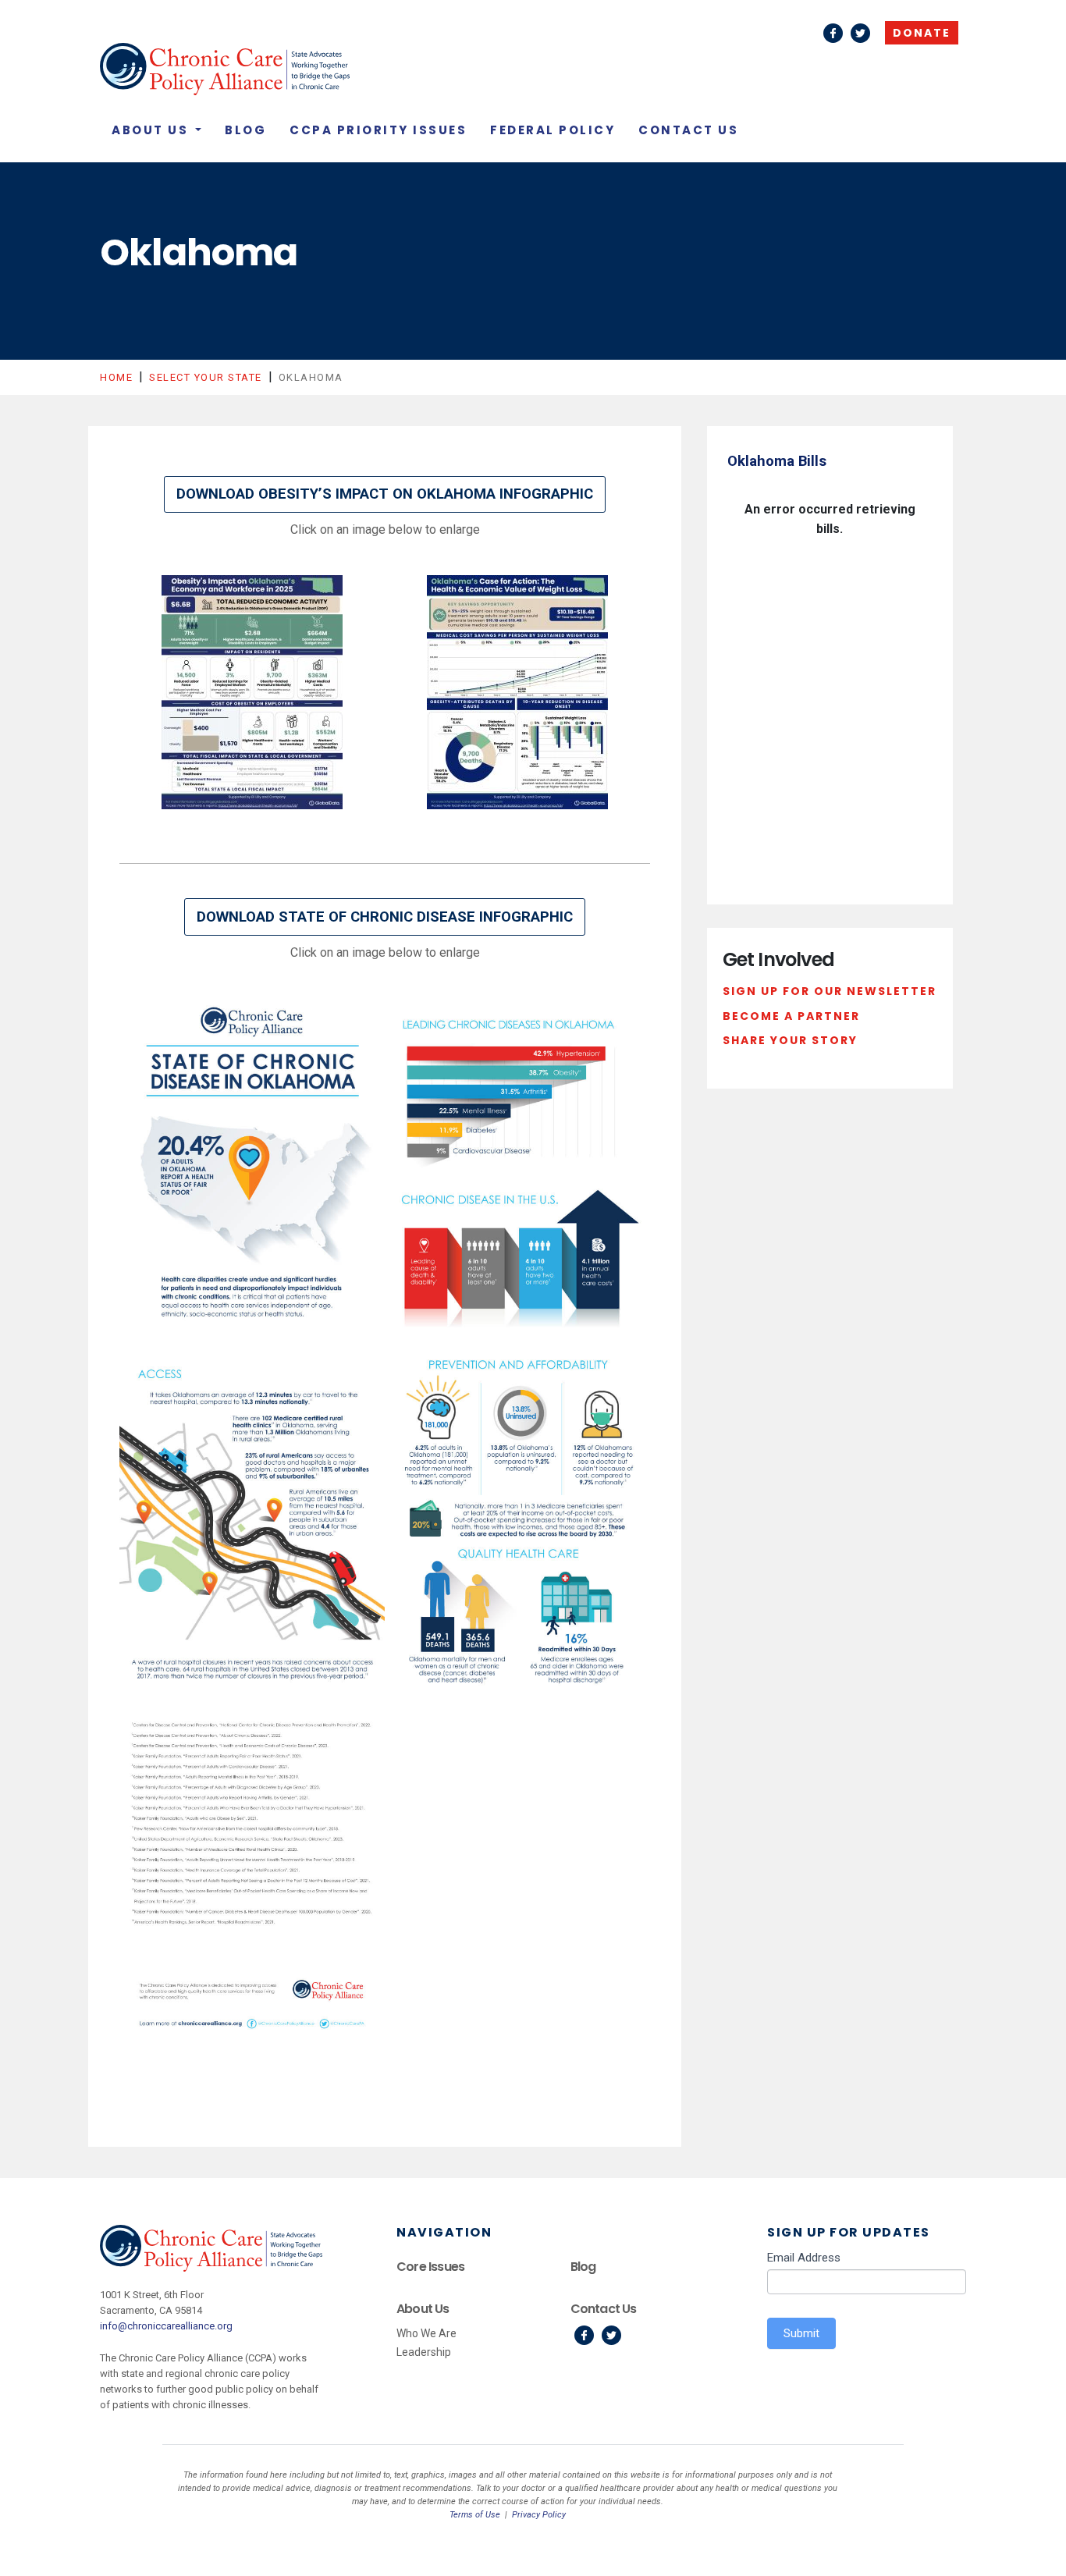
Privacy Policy (539, 2515)
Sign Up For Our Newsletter (830, 991)
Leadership (424, 2352)
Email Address (804, 2258)
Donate (922, 33)
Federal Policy (553, 130)
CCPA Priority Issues (378, 130)
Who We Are (426, 2333)
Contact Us (688, 130)
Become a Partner (791, 1016)
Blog (245, 130)
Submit (801, 2333)
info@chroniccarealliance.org (166, 2326)
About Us (152, 130)
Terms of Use (475, 2515)
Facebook (833, 33)
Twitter (860, 33)
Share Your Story (790, 1040)
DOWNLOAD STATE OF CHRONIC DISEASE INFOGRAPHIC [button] (385, 917)
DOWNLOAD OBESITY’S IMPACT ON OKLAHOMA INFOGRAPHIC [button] (385, 494)
